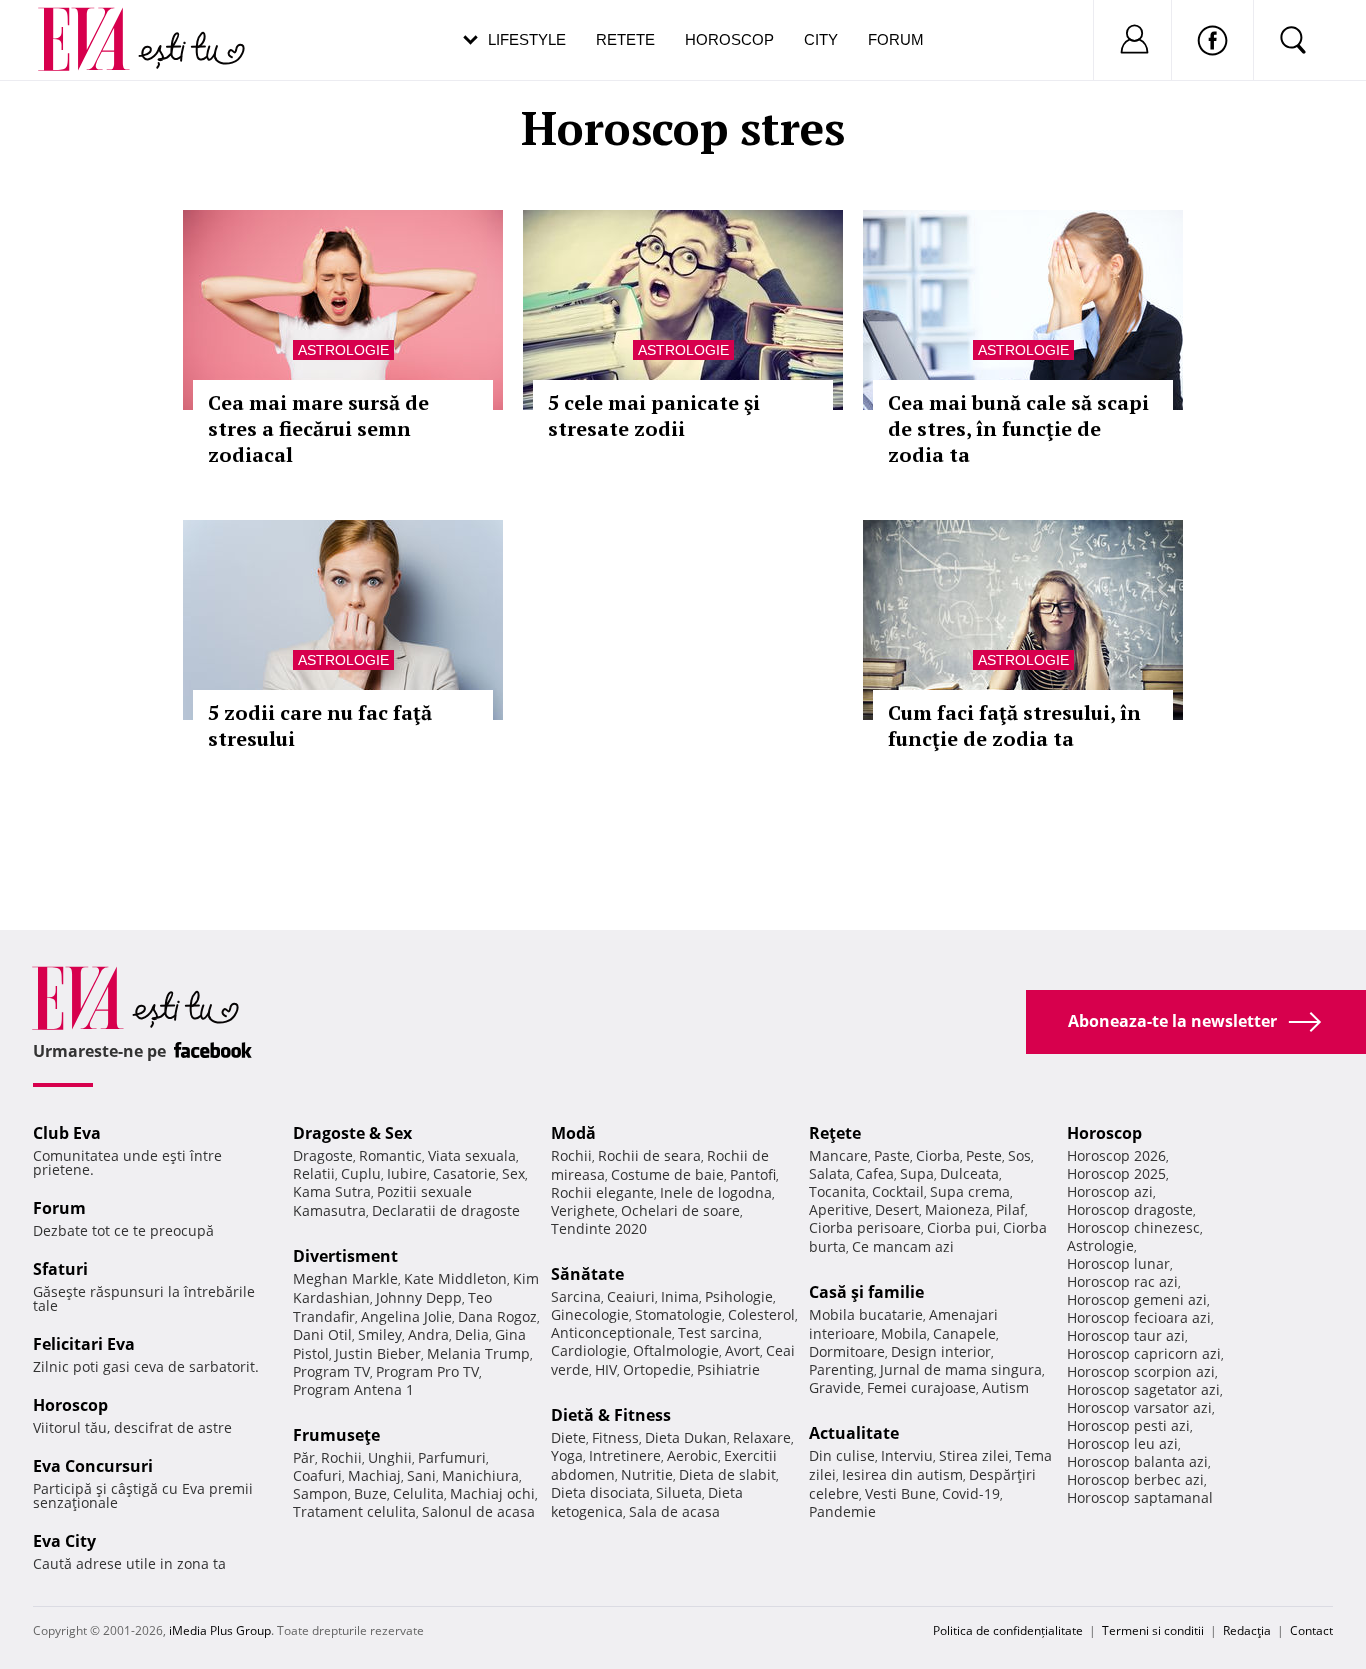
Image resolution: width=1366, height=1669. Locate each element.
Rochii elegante (602, 1192)
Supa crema (970, 1191)
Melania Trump (478, 1353)
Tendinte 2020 (599, 1228)
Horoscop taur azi (1126, 1335)
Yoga (567, 1455)
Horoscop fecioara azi (1139, 1317)
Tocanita (837, 1191)
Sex (513, 1173)
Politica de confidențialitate (1008, 1630)
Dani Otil (322, 1334)
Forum (896, 39)
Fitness (615, 1437)
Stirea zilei (974, 1455)
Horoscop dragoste (1130, 1209)
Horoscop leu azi (1122, 1443)
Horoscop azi (1110, 1191)
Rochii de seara (649, 1155)
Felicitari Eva (84, 1344)
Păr (304, 1457)
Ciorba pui (962, 1227)
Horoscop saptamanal (1140, 1497)
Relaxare (762, 1437)
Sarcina (576, 1296)
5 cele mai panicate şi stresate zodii (654, 415)
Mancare (838, 1155)
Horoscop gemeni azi (1137, 1299)
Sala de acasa (674, 1511)
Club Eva (67, 1133)
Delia (472, 1334)
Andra (428, 1334)
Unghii (390, 1457)
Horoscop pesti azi (1128, 1425)
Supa (917, 1173)
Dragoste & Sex (352, 1133)
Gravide (835, 1387)
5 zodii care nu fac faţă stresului (320, 725)
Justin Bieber (378, 1353)
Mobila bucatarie (866, 1314)
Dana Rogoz (497, 1316)
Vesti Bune (900, 1493)
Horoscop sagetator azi (1143, 1389)
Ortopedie (657, 1369)
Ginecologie (590, 1314)
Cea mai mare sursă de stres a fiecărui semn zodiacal (318, 428)
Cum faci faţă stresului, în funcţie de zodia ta (1014, 725)
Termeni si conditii (1153, 1630)
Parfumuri (452, 1457)
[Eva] (95, 23)
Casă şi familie (866, 1292)
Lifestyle (527, 39)
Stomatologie (678, 1314)
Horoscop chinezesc (1133, 1227)
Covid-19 (971, 1493)
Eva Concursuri (93, 1466)
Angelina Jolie (406, 1316)
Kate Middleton (455, 1278)
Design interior (941, 1351)
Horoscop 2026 (1116, 1155)
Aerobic (692, 1455)
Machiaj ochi (492, 1493)
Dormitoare (847, 1351)
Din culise (842, 1455)
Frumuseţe (336, 1435)
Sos (1019, 1155)
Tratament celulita (354, 1511)
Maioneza (957, 1209)
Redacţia (1247, 1630)
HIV (606, 1369)
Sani (421, 1475)
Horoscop (729, 39)
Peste (984, 1155)
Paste (892, 1155)
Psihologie (739, 1296)
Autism (1005, 1387)
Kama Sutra (332, 1191)
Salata (829, 1173)
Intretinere (625, 1455)
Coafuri (317, 1475)
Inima (680, 1296)
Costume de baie (667, 1174)
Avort (742, 1350)
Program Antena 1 (353, 1389)
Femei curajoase (921, 1387)
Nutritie (647, 1474)
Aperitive (839, 1209)
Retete (625, 39)
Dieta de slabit (727, 1474)
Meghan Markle (345, 1278)
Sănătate (587, 1274)
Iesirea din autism (902, 1474)
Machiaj (374, 1475)
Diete (568, 1437)
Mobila (904, 1333)
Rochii (341, 1457)
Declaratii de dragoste (446, 1210)
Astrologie (343, 350)
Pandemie (842, 1511)
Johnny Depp (419, 1297)
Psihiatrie (728, 1369)
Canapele (964, 1333)
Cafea (875, 1173)
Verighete (583, 1210)
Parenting (841, 1369)
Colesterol (761, 1314)
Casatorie (464, 1173)
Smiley (380, 1334)
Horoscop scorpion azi (1141, 1371)
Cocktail (898, 1191)
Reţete (835, 1133)
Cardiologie (589, 1350)
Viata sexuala (472, 1155)
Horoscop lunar (1118, 1263)
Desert (897, 1209)
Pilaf (1010, 1209)
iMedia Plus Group (220, 1630)
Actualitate (854, 1433)
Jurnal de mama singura (961, 1369)
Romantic (390, 1155)
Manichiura (480, 1475)
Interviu (907, 1455)
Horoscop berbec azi (1135, 1479)
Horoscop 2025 (1116, 1173)
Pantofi (753, 1174)
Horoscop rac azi (1122, 1281)
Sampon (320, 1493)
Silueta (679, 1492)
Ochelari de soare (680, 1210)
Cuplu (361, 1173)
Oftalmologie (676, 1350)
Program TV (331, 1371)
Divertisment (345, 1256)
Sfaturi (60, 1269)
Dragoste (323, 1155)
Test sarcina (718, 1332)
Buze (370, 1493)
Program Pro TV (427, 1371)
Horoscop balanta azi (1137, 1461)
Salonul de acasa (478, 1511)
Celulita (418, 1493)
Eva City (64, 1541)
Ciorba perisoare (865, 1227)
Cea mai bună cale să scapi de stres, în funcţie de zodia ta (1018, 428)
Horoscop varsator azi (1139, 1407)
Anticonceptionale (611, 1332)
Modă (573, 1133)
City (821, 39)
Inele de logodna (716, 1192)
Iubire (407, 1173)
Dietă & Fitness (611, 1415)
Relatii (314, 1173)
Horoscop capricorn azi (1144, 1353)
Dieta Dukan (686, 1437)
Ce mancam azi (903, 1246)
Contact (1311, 1630)
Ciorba (938, 1155)
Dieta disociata (600, 1492)
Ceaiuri (631, 1296)
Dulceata (969, 1173)
